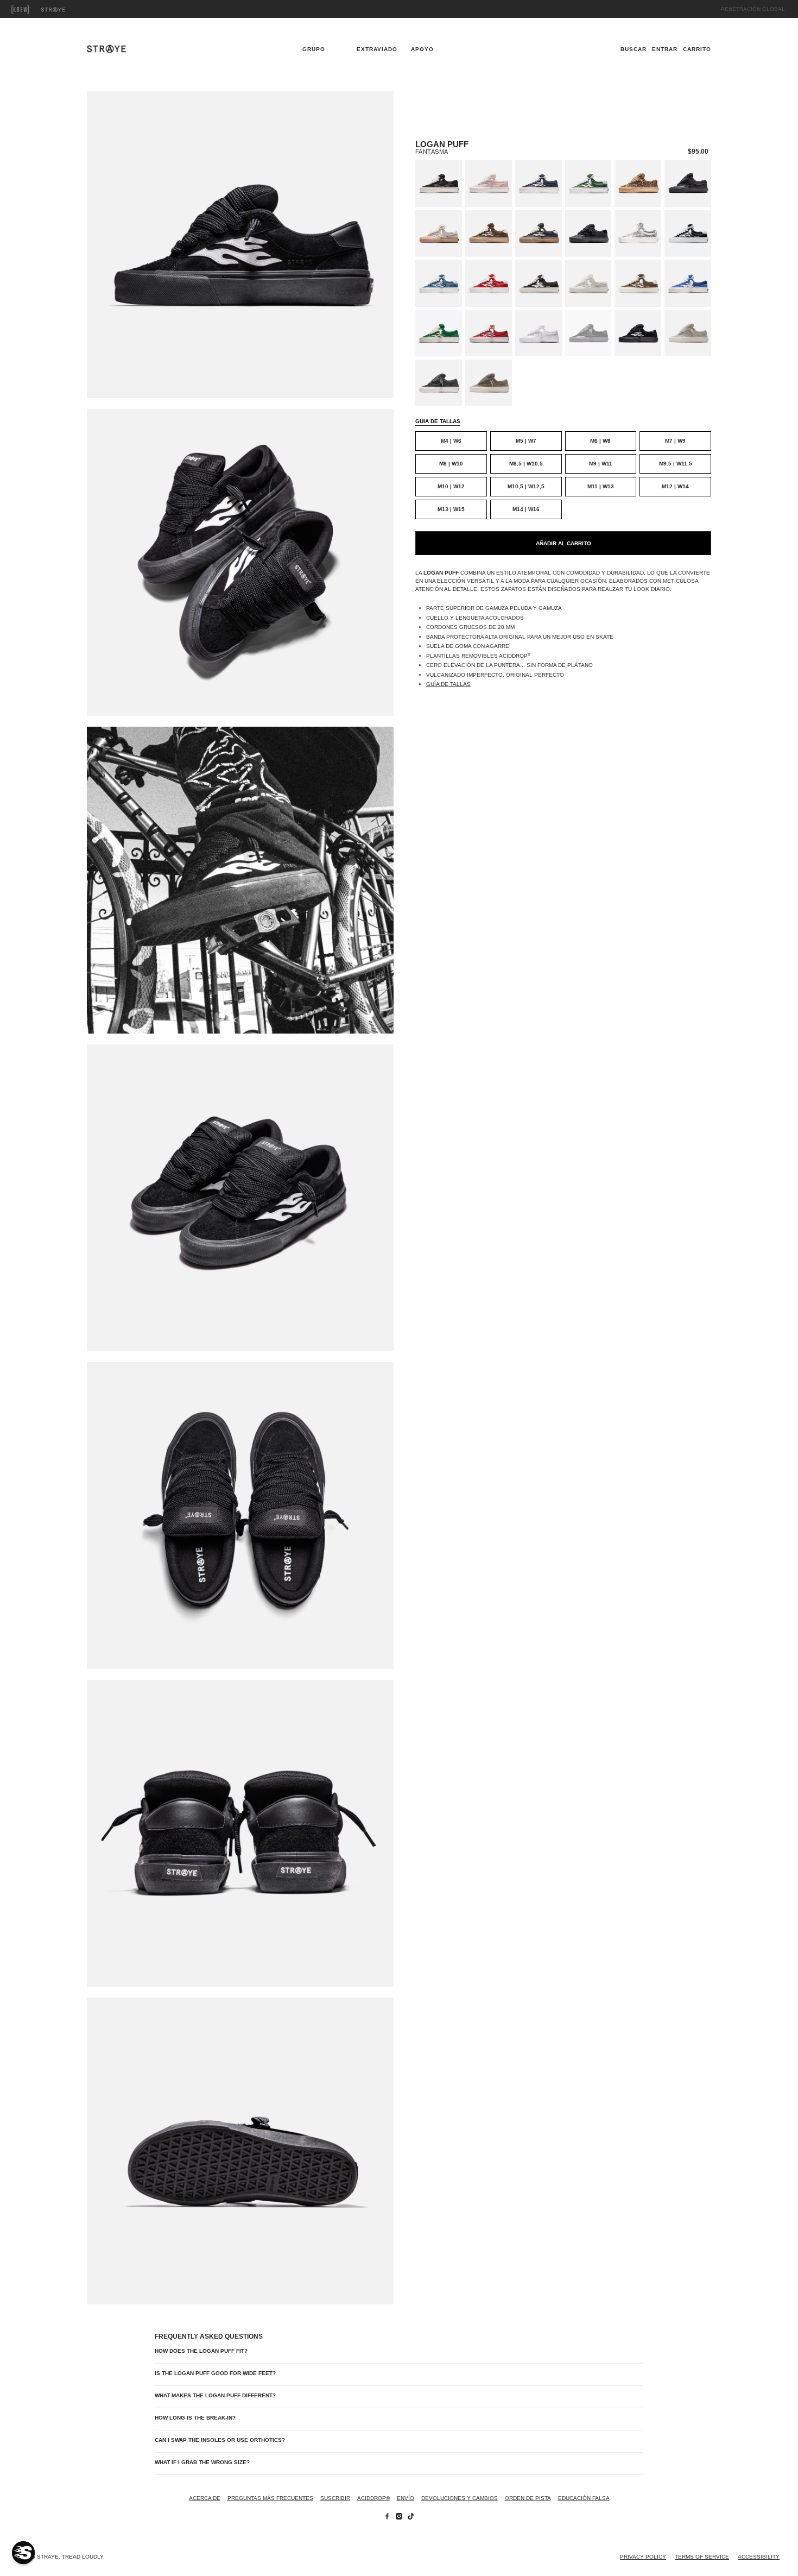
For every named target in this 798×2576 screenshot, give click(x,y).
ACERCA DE (205, 2498)
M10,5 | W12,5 (526, 486)
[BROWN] (638, 284)
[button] (23, 2553)
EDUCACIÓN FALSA (584, 2498)
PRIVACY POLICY (643, 2557)
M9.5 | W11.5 (676, 464)
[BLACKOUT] (688, 184)
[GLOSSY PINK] (489, 184)
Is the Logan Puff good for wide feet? (215, 2373)
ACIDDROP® (373, 2498)
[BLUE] (688, 284)
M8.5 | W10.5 (526, 464)
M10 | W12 (451, 486)
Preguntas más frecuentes (270, 2498)
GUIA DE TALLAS (438, 421)
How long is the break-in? (195, 2418)
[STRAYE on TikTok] (411, 2518)
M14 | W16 (526, 509)
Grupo (33, 10)
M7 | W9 (675, 441)
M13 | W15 (451, 509)
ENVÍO (406, 2498)
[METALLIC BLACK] (439, 184)
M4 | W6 (451, 441)
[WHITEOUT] (539, 333)
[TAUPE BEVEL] (489, 383)
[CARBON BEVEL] (439, 383)
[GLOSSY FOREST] (588, 184)
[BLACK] (539, 284)
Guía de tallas (448, 684)
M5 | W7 (526, 441)
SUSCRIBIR (335, 2498)
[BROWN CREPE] (489, 234)
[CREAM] (588, 284)
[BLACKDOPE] (688, 234)
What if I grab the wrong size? (202, 2462)
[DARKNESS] (588, 333)
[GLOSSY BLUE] (439, 284)
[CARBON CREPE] (539, 234)
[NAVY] (539, 184)
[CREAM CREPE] (439, 234)
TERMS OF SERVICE (702, 2557)
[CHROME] (638, 234)
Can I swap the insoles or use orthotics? (220, 2440)
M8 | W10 (451, 464)
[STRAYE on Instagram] (399, 2518)
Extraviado (65, 10)
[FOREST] (439, 333)
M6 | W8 (600, 441)
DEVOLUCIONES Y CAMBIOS (460, 2498)
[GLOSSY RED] (489, 284)
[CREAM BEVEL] (688, 333)
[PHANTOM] (638, 333)
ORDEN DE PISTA (528, 2498)
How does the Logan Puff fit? (201, 2351)
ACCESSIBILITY (759, 2557)
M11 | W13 (601, 486)
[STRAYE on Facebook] (387, 2518)
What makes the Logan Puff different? (215, 2395)
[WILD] (638, 184)
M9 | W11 (601, 464)
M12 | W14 (675, 486)
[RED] (489, 333)
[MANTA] (588, 234)
